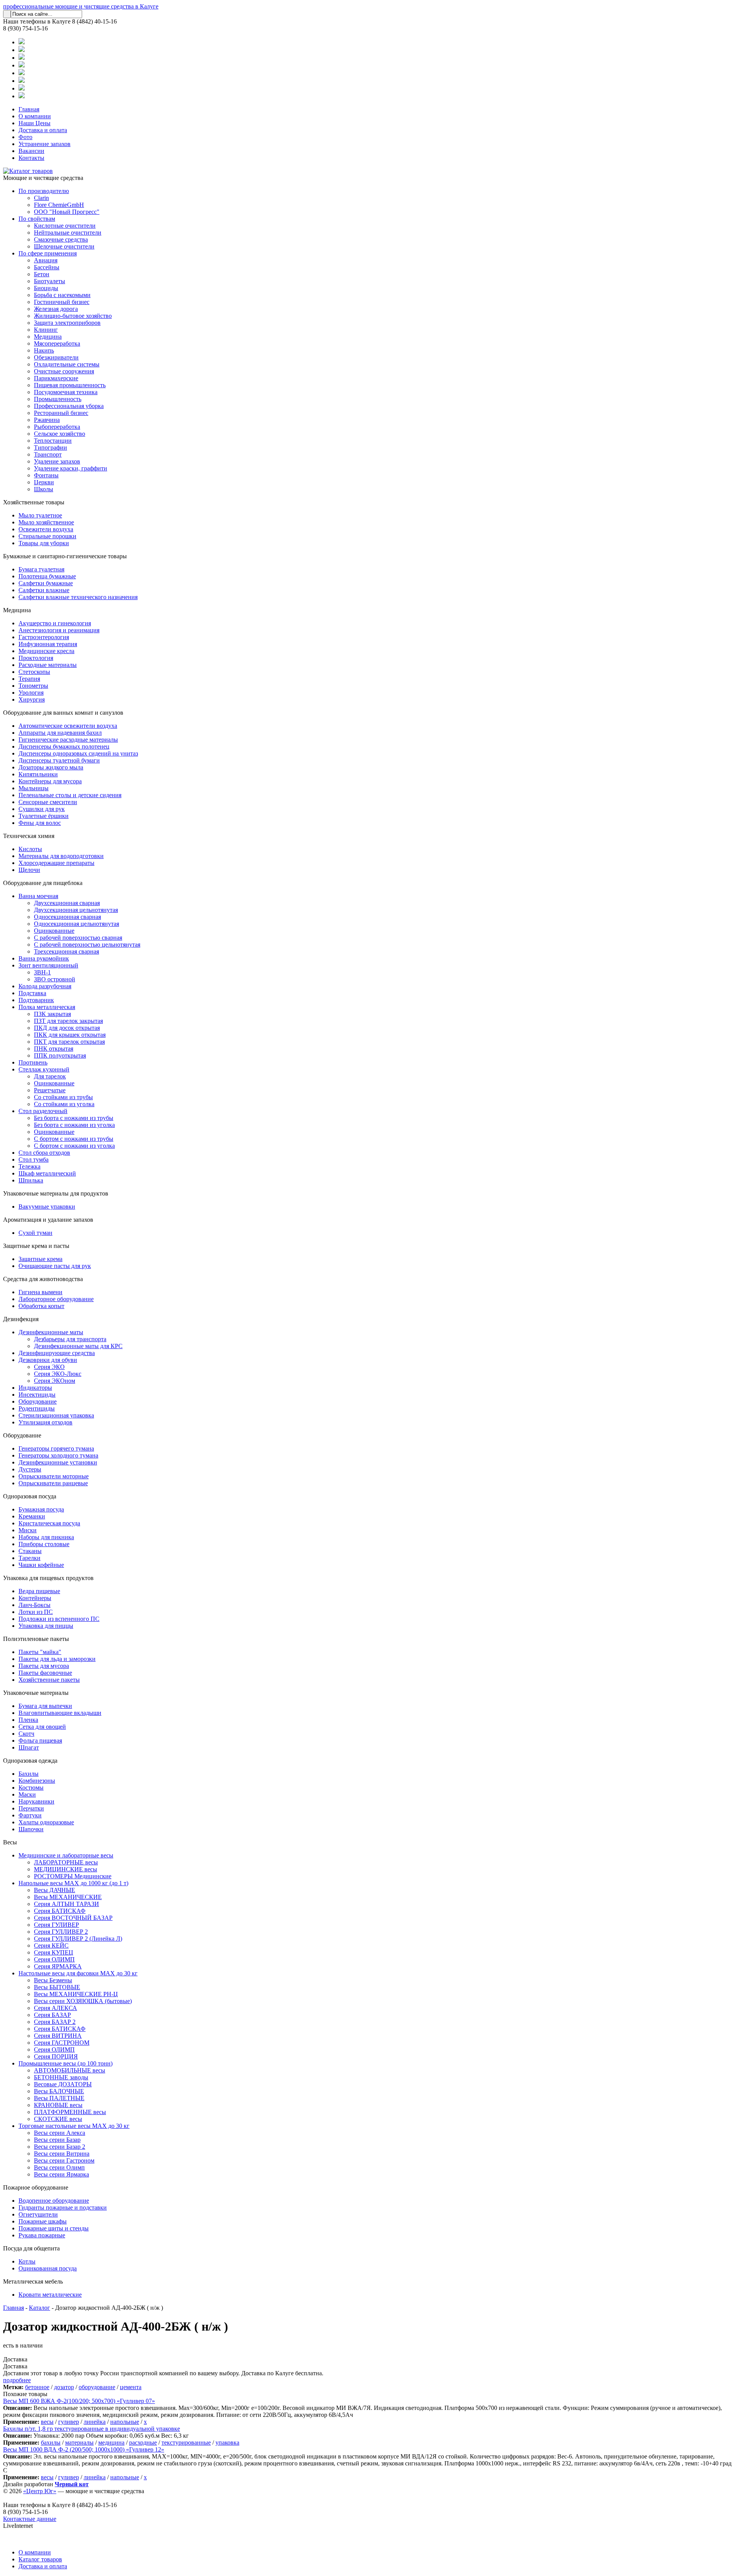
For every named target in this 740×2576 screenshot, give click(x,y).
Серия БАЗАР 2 (55, 2022)
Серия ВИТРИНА (58, 2036)
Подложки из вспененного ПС (59, 1619)
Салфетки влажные (44, 590)
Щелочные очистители (64, 246)
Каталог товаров (40, 2559)
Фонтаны (46, 475)
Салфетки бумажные (46, 583)
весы (47, 2422)
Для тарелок (50, 1076)
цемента (131, 2387)
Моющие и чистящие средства (43, 178)
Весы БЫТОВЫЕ (57, 1987)
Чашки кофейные (41, 1565)
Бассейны (47, 267)
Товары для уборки (44, 543)
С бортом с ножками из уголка (74, 1146)
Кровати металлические (50, 2295)
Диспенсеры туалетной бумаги (59, 760)
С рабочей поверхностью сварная (78, 938)
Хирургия (32, 699)
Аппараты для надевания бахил (60, 733)
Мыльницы (34, 788)
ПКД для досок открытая (67, 1028)
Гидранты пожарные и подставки (63, 2207)
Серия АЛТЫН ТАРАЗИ (66, 1904)
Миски (28, 1530)
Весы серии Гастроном (64, 2160)
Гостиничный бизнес (62, 302)
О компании (35, 116)
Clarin (41, 198)
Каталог (40, 2308)
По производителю (44, 191)
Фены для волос (40, 823)
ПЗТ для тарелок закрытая (68, 1021)
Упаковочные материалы (36, 1693)
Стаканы (30, 1551)
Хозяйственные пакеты (49, 1680)
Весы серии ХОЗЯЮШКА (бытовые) (83, 2001)
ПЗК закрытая (52, 1014)
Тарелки (29, 1558)
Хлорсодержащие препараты (56, 863)
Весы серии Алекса (60, 2133)
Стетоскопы (34, 672)
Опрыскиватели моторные (54, 1476)
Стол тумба (34, 1160)
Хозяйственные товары (34, 502)
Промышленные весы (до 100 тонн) (66, 2063)
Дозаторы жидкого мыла (51, 767)
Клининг (46, 330)
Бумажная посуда (41, 1509)
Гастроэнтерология (44, 637)
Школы (44, 489)
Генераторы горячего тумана (56, 1448)
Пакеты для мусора (44, 1666)
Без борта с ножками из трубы (74, 1118)
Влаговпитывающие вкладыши (60, 1713)
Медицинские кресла (46, 651)
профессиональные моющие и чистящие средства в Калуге (81, 6)
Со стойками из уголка (64, 1104)
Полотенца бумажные (47, 576)
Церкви (44, 482)
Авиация (46, 260)
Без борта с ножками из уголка (74, 1125)
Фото (25, 137)
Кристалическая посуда (49, 1523)
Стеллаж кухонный (44, 1069)
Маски (27, 1794)
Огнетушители (38, 2214)
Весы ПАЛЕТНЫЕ (59, 2098)
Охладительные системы (67, 364)
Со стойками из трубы (63, 1097)
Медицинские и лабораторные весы (66, 1855)
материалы (79, 2442)
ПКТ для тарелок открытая (69, 1042)
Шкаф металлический (47, 1173)
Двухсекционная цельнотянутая (76, 910)
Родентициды (37, 1408)
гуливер (69, 2422)
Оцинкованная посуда (48, 2268)
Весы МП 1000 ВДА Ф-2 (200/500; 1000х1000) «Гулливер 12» (84, 2449)
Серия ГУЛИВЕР (56, 1925)
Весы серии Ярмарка (61, 2174)
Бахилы (29, 1774)
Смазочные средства (61, 239)
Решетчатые (50, 1090)
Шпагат (29, 1747)
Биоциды (46, 288)
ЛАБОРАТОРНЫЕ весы (66, 1862)
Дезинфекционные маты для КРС (78, 1346)
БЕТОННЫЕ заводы (61, 2077)
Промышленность (58, 399)
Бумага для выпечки (45, 1706)
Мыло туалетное (40, 515)
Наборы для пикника (46, 1537)
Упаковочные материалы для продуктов (56, 1193)
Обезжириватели (56, 357)
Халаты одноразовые (46, 1822)
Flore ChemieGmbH (59, 205)
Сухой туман (35, 1233)
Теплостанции (53, 441)
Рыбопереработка (57, 427)
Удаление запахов (57, 461)
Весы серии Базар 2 (60, 2147)
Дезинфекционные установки (58, 1462)
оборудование (97, 2387)
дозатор (64, 2387)
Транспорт (48, 454)
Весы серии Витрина (62, 2154)
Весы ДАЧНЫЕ (55, 1890)
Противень (33, 1062)
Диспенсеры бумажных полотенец (64, 746)
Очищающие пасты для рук (55, 1266)
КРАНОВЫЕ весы (58, 2105)
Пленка (28, 1720)
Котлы (27, 2261)
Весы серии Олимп (59, 2167)
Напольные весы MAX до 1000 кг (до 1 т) (73, 1883)
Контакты (31, 158)
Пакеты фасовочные (45, 1673)
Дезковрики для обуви (48, 1360)
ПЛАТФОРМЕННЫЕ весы (70, 2112)
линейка (95, 2422)
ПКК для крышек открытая (70, 1035)
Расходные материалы (48, 665)
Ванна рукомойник (44, 958)
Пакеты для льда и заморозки (57, 1659)
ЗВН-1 (42, 972)
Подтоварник (36, 1000)
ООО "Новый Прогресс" (67, 212)
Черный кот (72, 2484)
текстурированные (186, 2442)
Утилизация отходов (45, 1422)
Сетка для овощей (42, 1727)
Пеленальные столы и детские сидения (70, 795)
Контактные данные (30, 2519)
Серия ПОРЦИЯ (56, 2056)
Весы (10, 1842)
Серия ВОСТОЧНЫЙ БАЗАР (73, 1918)
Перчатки (31, 1808)
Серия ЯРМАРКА (58, 1966)
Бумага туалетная (41, 569)
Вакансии (31, 151)
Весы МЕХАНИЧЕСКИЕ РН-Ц (76, 1994)
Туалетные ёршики (44, 816)
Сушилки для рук (42, 809)
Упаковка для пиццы (46, 1626)
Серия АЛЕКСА (55, 2008)
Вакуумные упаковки (47, 1207)
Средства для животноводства (43, 1279)
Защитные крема (40, 1259)
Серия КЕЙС (51, 1945)
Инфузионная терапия (48, 644)
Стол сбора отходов (44, 1153)
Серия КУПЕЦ (54, 1952)
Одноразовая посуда (30, 1496)
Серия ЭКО (49, 1367)
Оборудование (38, 1401)
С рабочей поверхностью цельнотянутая (87, 945)
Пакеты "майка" (40, 1652)
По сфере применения (48, 253)
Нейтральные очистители (68, 233)
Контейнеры (35, 1598)
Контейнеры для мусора (50, 781)
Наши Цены (34, 123)
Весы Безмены (53, 1980)
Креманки (32, 1516)
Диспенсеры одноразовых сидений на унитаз (78, 753)
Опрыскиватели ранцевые (53, 1483)
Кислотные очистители (65, 226)
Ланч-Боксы (34, 1605)
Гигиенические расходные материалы (68, 740)
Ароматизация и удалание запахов (48, 1220)
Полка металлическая (47, 1007)
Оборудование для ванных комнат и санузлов (63, 713)
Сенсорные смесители (48, 802)
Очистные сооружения (64, 371)
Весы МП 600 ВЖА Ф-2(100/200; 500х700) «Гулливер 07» (79, 2401)
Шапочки (31, 1829)
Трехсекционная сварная (66, 951)
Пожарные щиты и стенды (54, 2228)
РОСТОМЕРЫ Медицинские (73, 1876)
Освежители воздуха (46, 529)
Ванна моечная (38, 896)
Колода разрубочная (45, 986)
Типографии (50, 448)
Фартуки (30, 1815)
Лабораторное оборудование (56, 1299)
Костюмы (31, 1788)
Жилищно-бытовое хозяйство (73, 316)
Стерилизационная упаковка (56, 1415)
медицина (111, 2442)
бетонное (37, 2387)
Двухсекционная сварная (67, 903)
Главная (29, 109)
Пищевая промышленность (70, 385)
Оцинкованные (54, 931)
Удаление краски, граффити (71, 468)
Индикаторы (35, 1388)
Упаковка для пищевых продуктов (48, 1578)
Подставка (32, 993)
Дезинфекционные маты (51, 1332)
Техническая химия (29, 836)
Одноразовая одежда (30, 1761)
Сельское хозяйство (60, 434)
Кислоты (30, 849)
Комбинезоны (37, 1781)
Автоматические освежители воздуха (68, 726)
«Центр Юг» (40, 2491)
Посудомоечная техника (66, 392)
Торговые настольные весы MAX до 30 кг (74, 2126)
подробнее (17, 2380)
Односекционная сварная (67, 917)
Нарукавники (36, 1801)
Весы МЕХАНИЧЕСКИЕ (68, 1897)
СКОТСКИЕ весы (58, 2119)
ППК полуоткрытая (60, 1055)
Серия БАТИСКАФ (60, 1911)
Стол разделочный (43, 1111)
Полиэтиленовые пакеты (36, 1639)
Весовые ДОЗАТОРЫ (63, 2084)
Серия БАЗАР (52, 2015)
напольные (125, 2422)
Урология (31, 693)
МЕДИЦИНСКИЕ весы (66, 1869)
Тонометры (33, 686)
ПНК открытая (54, 1049)
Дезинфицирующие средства (57, 1353)
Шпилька (31, 1180)
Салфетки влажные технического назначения (78, 597)
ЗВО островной (55, 979)
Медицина (48, 337)
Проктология (36, 658)
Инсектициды (37, 1395)
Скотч (26, 1734)
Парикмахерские (56, 378)
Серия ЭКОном (55, 1381)
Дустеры (30, 1469)
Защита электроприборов (67, 323)
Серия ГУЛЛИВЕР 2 (61, 1932)
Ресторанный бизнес (61, 413)
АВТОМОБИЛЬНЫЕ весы (70, 2070)
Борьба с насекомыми (62, 295)
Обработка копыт (41, 1306)
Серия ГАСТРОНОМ (62, 2043)
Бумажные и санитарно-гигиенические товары (65, 556)
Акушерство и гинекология (55, 623)
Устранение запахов (45, 144)
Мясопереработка (57, 343)
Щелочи (29, 870)
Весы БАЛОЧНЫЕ (59, 2091)
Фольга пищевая (40, 1741)
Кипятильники (38, 774)
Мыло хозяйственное (46, 522)
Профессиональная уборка (69, 406)
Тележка (29, 1166)
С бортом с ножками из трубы (74, 1139)
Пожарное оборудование (36, 2187)
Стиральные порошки (47, 536)
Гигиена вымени (40, 1292)
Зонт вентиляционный (48, 965)
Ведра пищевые (39, 1591)
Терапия (29, 679)
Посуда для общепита (31, 2248)
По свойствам (37, 219)
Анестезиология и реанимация (59, 630)
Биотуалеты (50, 281)
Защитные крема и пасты (36, 1246)
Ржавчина (47, 420)
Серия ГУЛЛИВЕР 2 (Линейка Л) (78, 1939)
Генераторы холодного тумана (58, 1455)
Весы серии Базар (57, 2140)
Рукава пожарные (42, 2235)
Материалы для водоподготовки (61, 856)
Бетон (42, 274)
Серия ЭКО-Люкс (58, 1374)
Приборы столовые (44, 1544)
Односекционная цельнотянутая (77, 924)
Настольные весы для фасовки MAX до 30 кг (78, 1973)
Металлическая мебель (33, 2281)
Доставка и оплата (43, 130)
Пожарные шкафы (43, 2221)
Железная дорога (56, 309)
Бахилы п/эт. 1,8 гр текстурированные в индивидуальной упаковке (92, 2429)
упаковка (227, 2442)
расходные (143, 2442)
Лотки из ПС (36, 1612)
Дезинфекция (21, 1319)
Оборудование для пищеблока (43, 883)
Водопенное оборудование (54, 2201)
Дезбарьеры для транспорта (70, 1339)
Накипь (44, 350)
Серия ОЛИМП (54, 1959)
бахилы (51, 2442)
